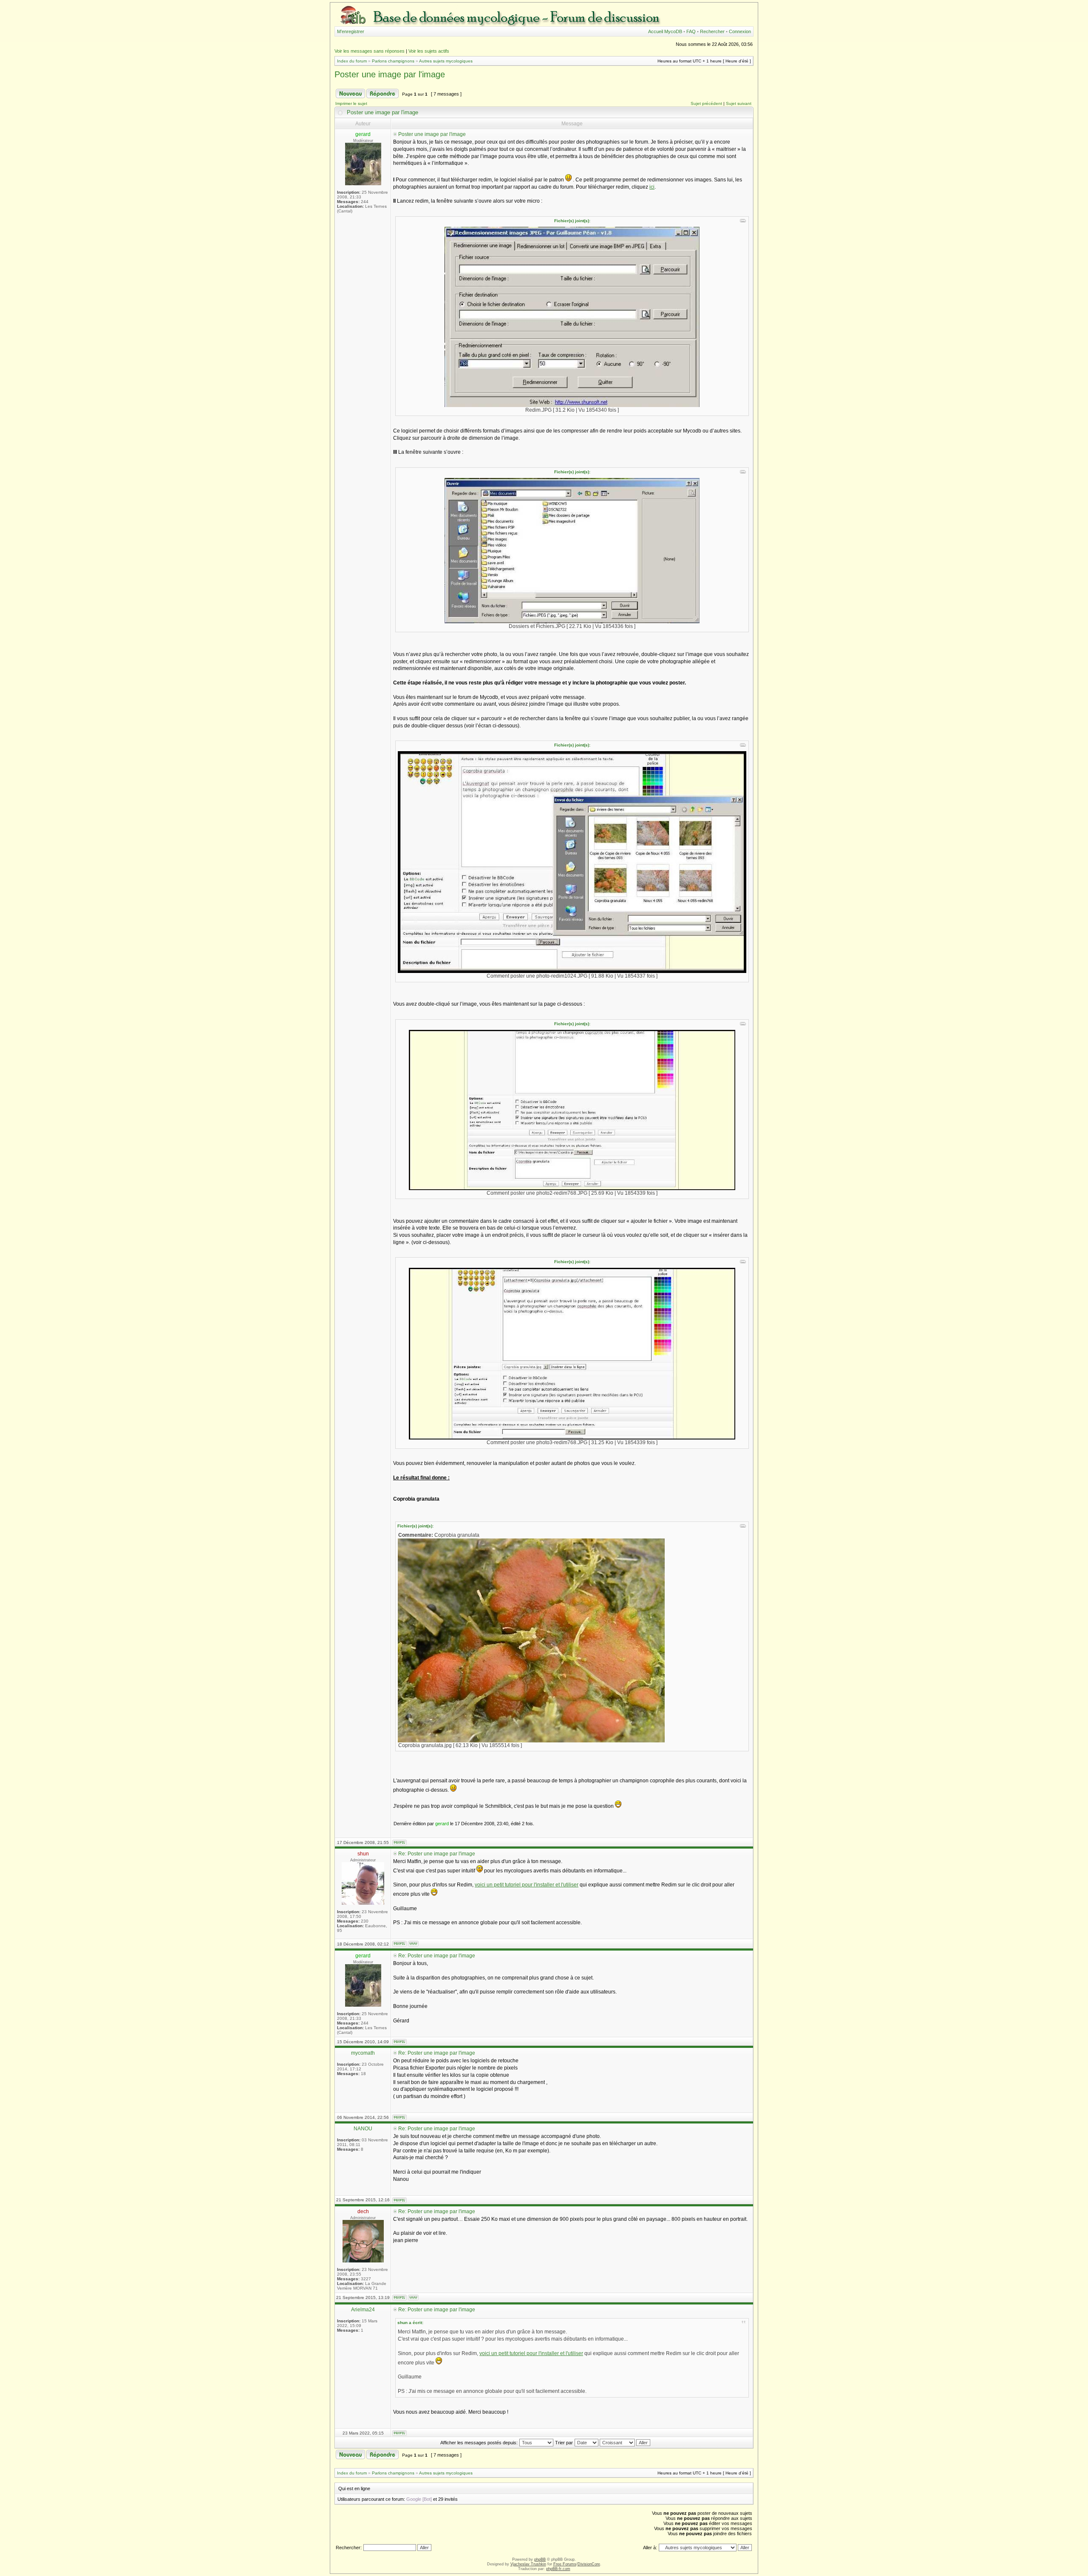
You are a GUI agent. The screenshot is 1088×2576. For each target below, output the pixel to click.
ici (652, 187)
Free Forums (565, 2564)
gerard (442, 1824)
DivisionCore (589, 2564)
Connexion (740, 31)
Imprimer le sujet (351, 103)
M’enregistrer (351, 31)
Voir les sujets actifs (429, 51)
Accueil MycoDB (665, 31)
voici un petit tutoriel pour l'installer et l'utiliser (527, 1885)
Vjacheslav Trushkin (528, 2564)
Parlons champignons (393, 61)
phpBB (540, 2559)
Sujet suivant (739, 103)
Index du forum (352, 61)
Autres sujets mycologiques (446, 61)
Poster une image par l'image (390, 74)
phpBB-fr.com (558, 2569)
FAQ (691, 31)
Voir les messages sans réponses (370, 51)
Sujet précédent (706, 103)
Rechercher (712, 31)
